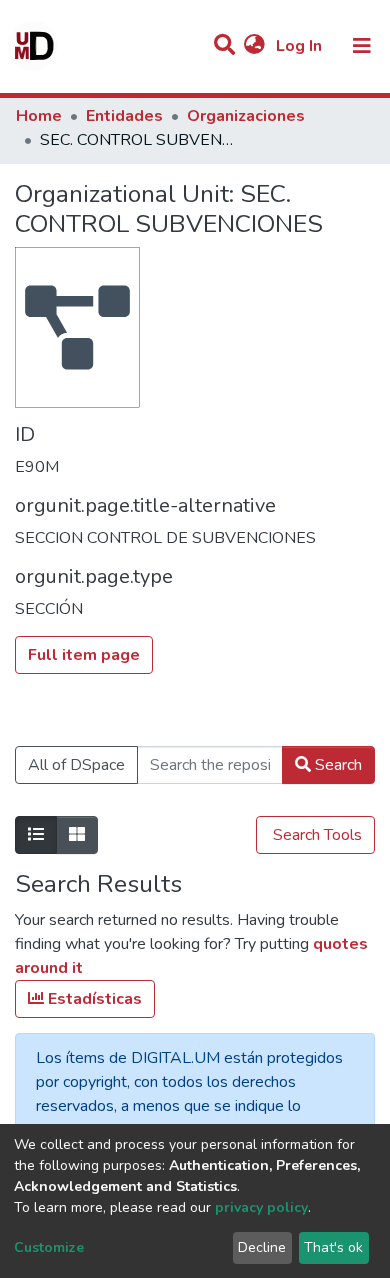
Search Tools (315, 835)
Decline (262, 1247)
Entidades (124, 116)
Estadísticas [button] (93, 999)
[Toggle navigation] (362, 46)
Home (39, 116)
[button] (254, 46)
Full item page (84, 655)
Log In (301, 46)
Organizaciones (246, 116)
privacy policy (261, 1207)
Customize (49, 1247)
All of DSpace (76, 765)
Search (336, 765)
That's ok (333, 1247)
